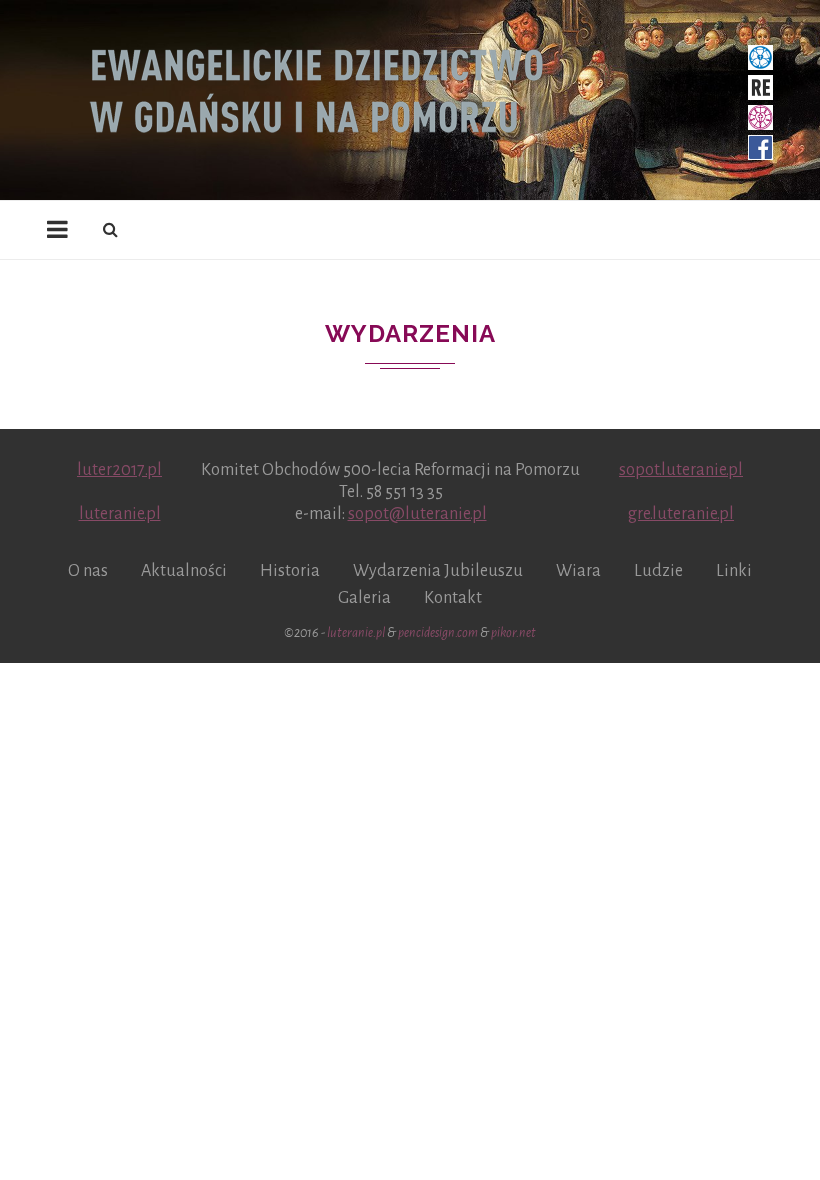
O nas (88, 571)
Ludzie (658, 571)
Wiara (578, 571)
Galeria (364, 598)
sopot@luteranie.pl (417, 514)
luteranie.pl (120, 514)
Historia (290, 571)
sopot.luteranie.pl (681, 470)
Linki (734, 571)
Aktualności (184, 571)
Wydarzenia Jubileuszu (438, 571)
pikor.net (513, 633)
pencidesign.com (438, 633)
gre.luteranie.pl (681, 514)
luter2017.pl (119, 470)
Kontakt (453, 598)
